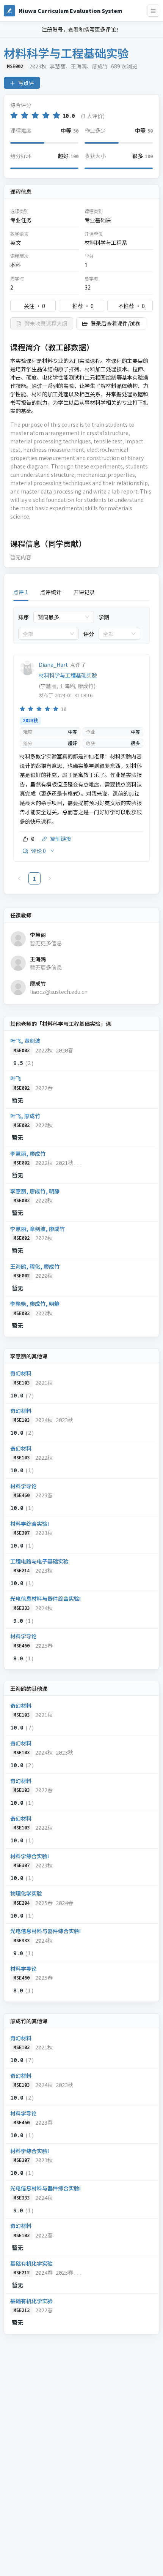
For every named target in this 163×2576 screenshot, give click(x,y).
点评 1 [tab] (21, 592)
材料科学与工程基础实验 (68, 675)
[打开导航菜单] (153, 11)
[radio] (14, 115)
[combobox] (60, 617)
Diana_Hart (53, 665)
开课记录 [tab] (84, 592)
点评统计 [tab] (51, 592)
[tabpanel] (81, 746)
